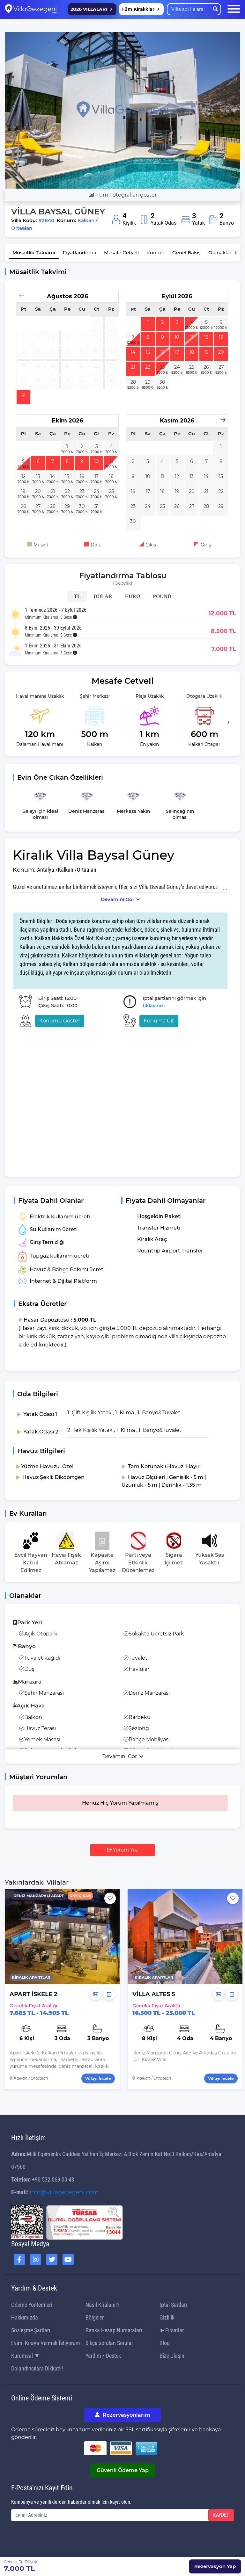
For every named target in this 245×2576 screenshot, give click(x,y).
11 (192, 337)
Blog (165, 2343)
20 (221, 352)
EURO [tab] (133, 596)
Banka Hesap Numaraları (114, 2330)
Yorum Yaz (125, 1850)
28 (133, 382)
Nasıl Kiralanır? (103, 2305)
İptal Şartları (173, 2305)
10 (177, 337)
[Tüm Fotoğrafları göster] (122, 110)
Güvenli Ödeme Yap (123, 2470)
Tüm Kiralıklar (138, 9)
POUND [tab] (162, 596)
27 (221, 367)
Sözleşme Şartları (31, 2330)
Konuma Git (159, 1021)
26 (206, 367)
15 (148, 352)
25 (192, 367)
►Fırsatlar (172, 2330)
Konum (156, 253)
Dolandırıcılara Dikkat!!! (37, 2368)
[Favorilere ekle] (110, 1898)
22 (148, 367)
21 (133, 367)
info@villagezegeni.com (64, 2192)
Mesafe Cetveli (121, 253)
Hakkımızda (25, 2317)
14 (133, 352)
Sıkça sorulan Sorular (109, 2343)
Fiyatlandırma (80, 253)
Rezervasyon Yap (215, 2566)
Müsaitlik (34, 253)
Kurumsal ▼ (26, 2356)
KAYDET (221, 2515)
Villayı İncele (98, 2078)
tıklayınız (153, 1005)
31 (23, 395)
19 (206, 352)
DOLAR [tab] (103, 596)
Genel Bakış (186, 253)
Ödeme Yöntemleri (32, 2305)
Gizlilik (167, 2317)
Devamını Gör (118, 899)
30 (162, 382)
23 (162, 367)
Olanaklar (220, 253)
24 (177, 367)
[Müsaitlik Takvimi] (109, 1995)
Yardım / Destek (103, 2356)
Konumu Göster (60, 1021)
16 (162, 352)
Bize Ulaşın (172, 2356)
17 (177, 352)
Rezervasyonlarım (126, 2415)
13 (221, 337)
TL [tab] (77, 596)
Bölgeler (95, 2317)
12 (206, 337)
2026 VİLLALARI (89, 9)
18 (192, 352)
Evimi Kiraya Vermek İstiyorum (46, 2343)
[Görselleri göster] (96, 1995)
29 (148, 382)
